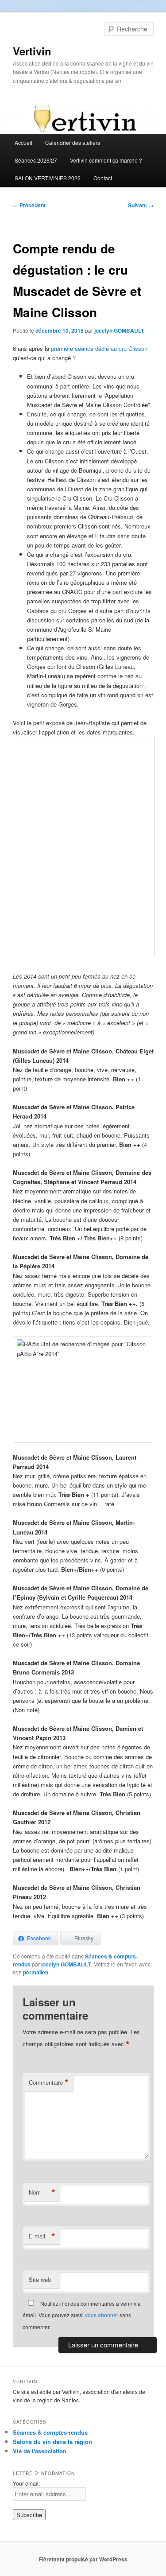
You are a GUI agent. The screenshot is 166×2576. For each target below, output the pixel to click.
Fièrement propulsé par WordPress (83, 2559)
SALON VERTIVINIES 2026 (48, 178)
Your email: (26, 2483)
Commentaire (49, 2083)
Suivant (141, 205)
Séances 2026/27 (36, 160)
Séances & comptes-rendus (50, 2432)
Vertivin (32, 51)
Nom (42, 2192)
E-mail (42, 2236)
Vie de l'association (40, 2451)
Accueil (23, 142)
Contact (103, 178)
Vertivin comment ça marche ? (106, 160)
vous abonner (102, 2315)
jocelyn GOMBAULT (119, 330)
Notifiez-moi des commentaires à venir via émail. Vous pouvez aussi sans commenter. (82, 2315)
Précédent (29, 205)
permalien (36, 1972)
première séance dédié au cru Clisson (99, 348)
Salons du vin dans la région (52, 2442)
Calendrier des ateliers (73, 142)
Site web (40, 2279)
